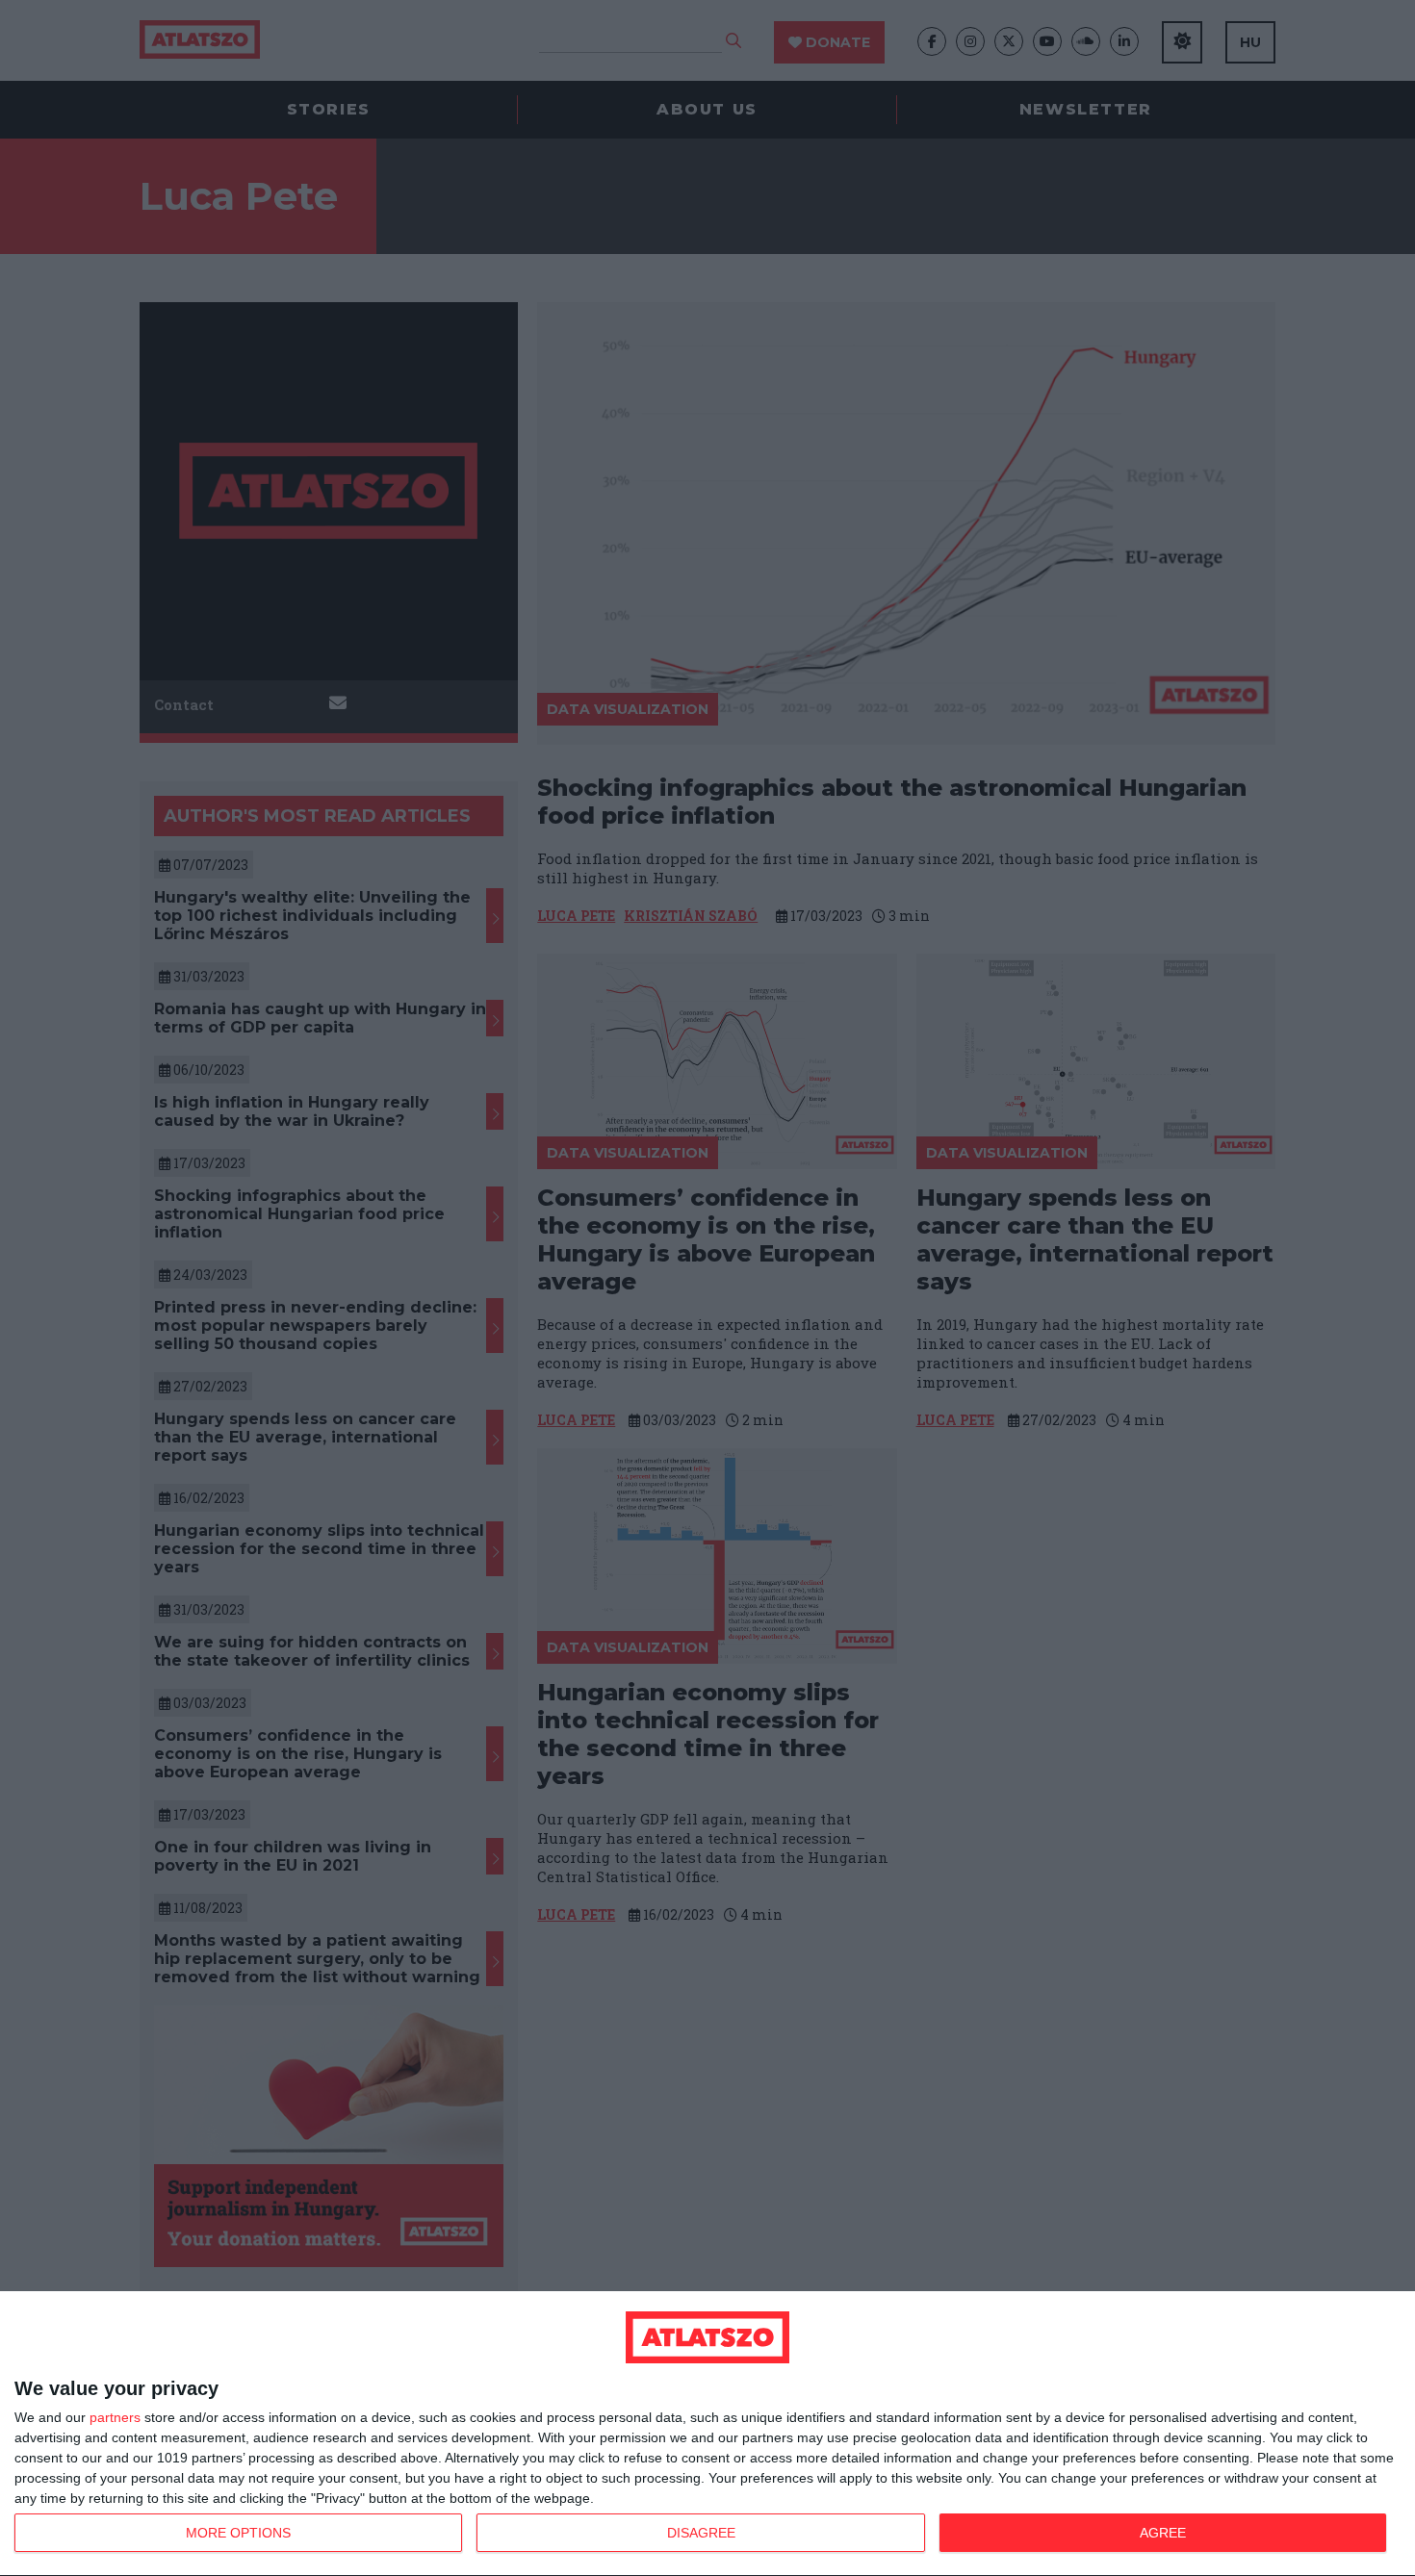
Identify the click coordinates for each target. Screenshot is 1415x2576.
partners (115, 2417)
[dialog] (707, 2434)
